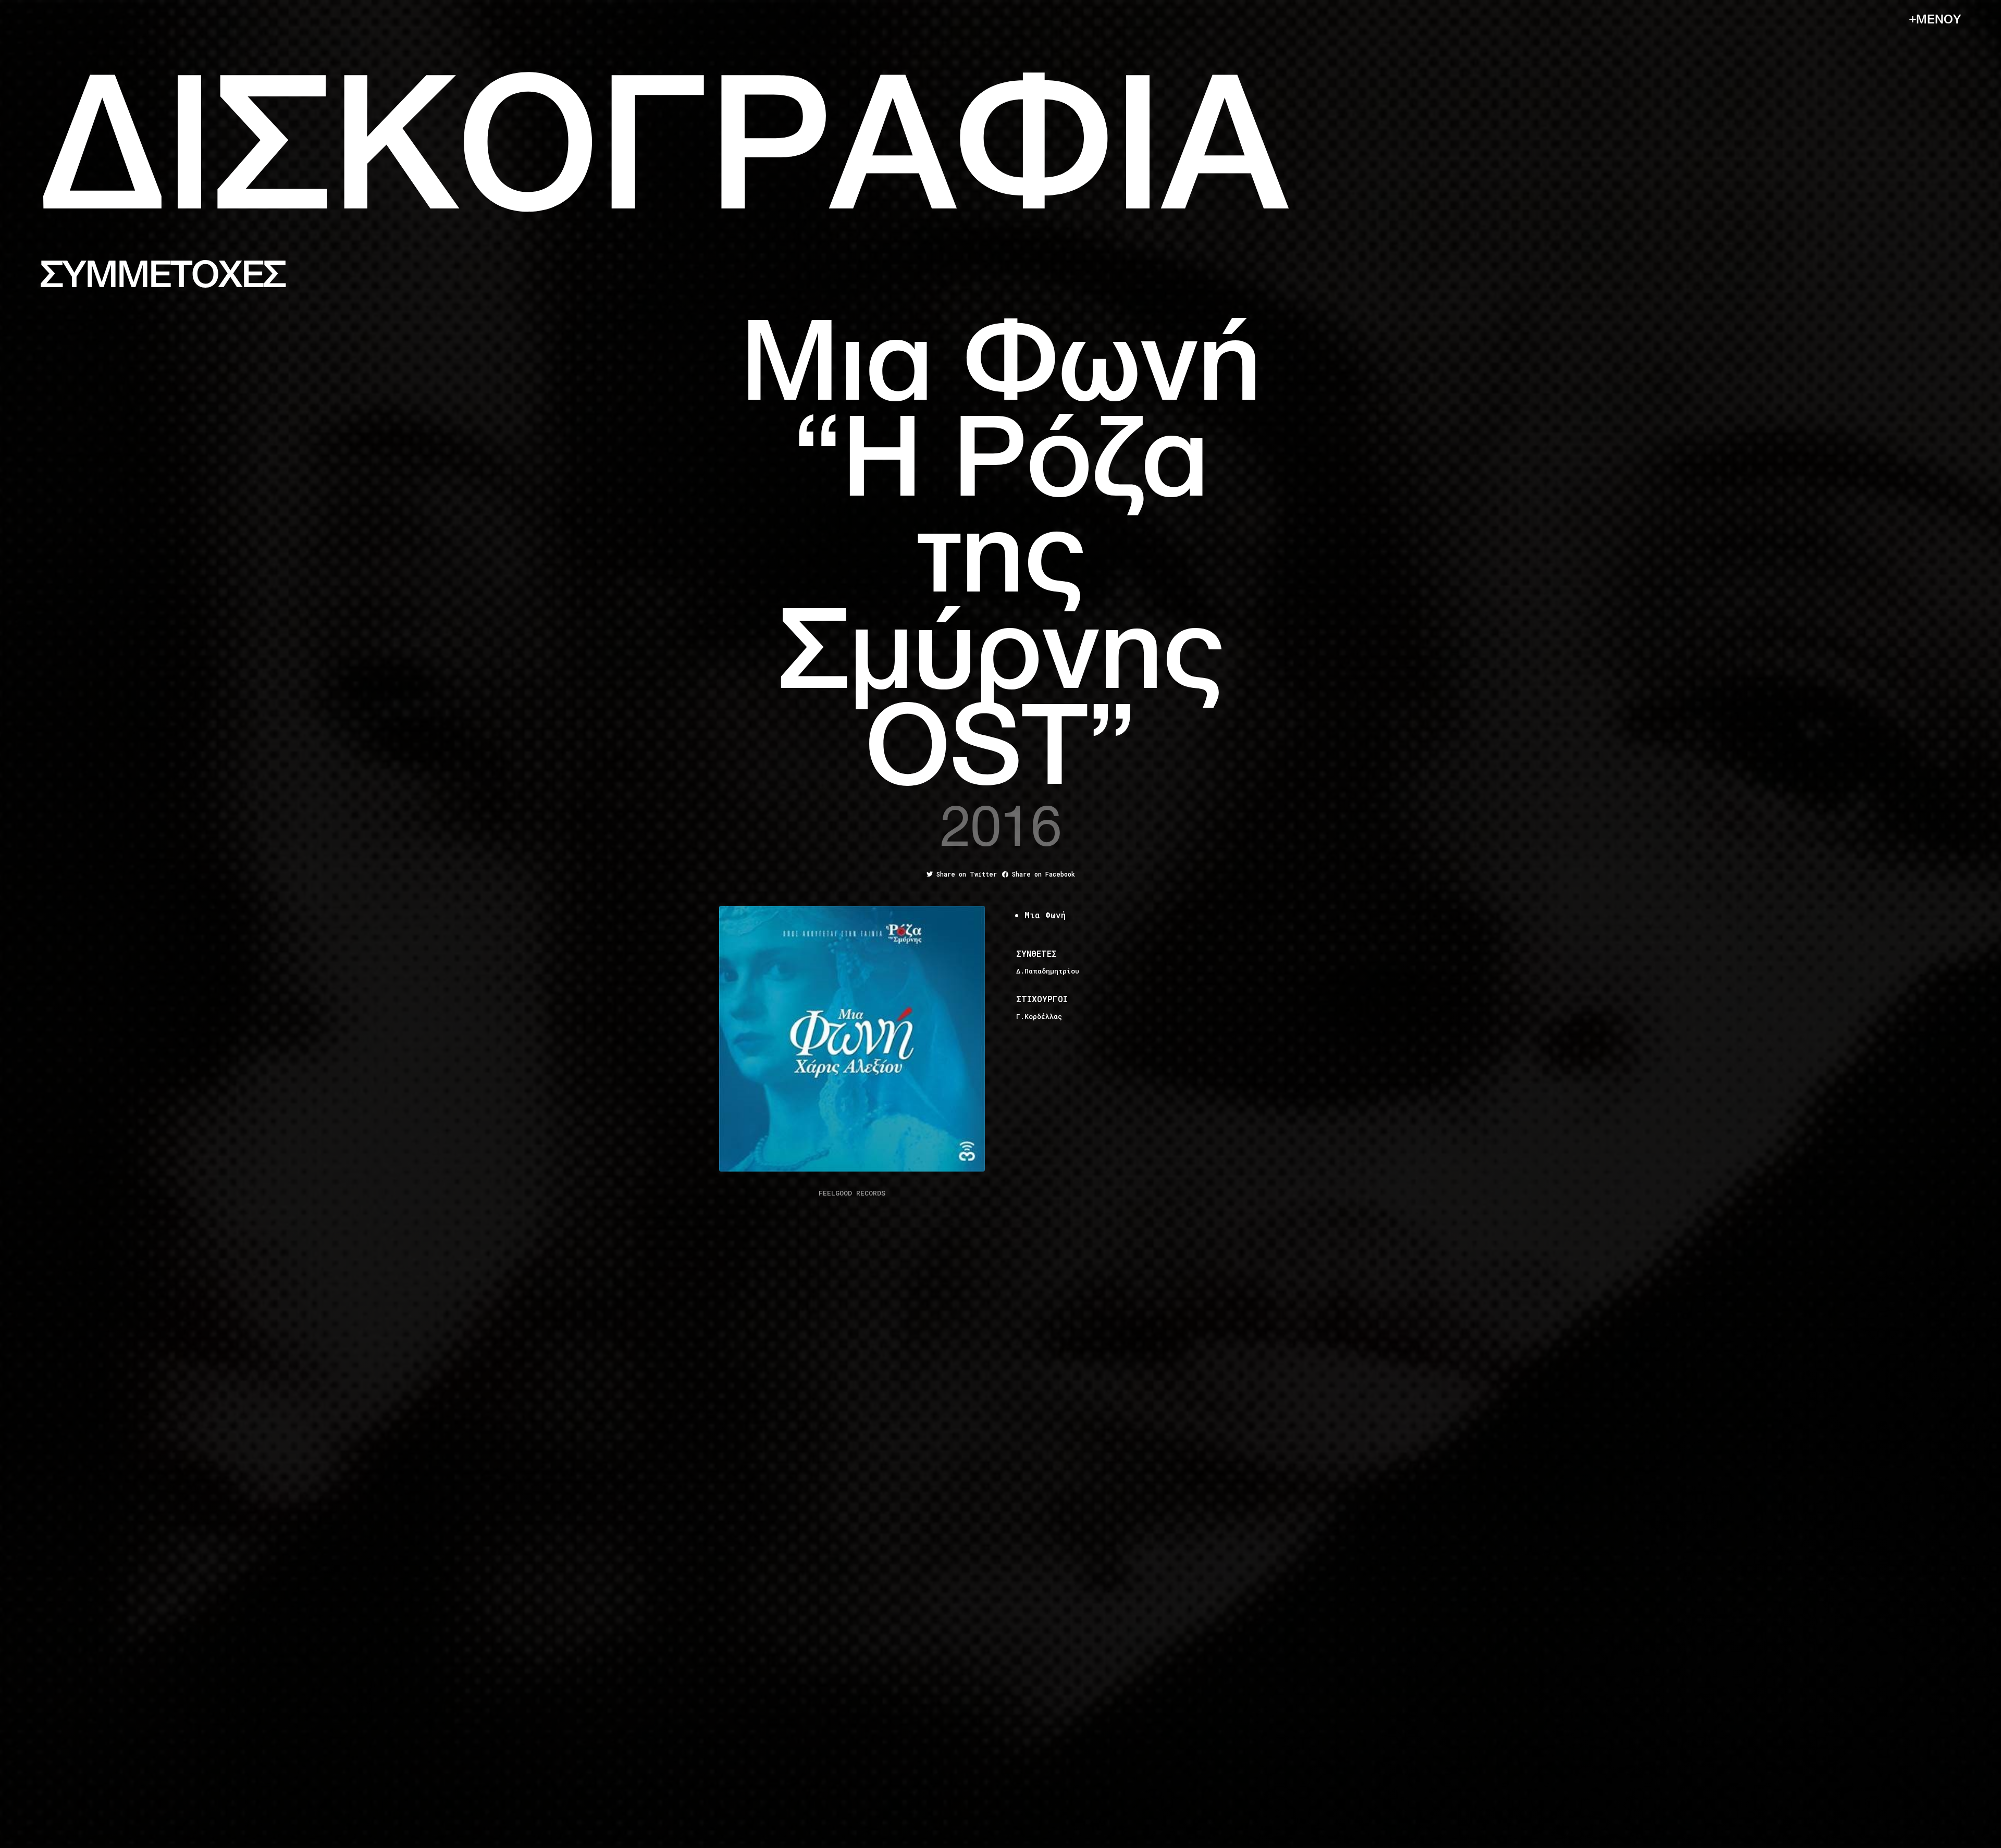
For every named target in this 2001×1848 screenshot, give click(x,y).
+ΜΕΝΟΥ (1935, 20)
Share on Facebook (1042, 874)
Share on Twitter (965, 874)
